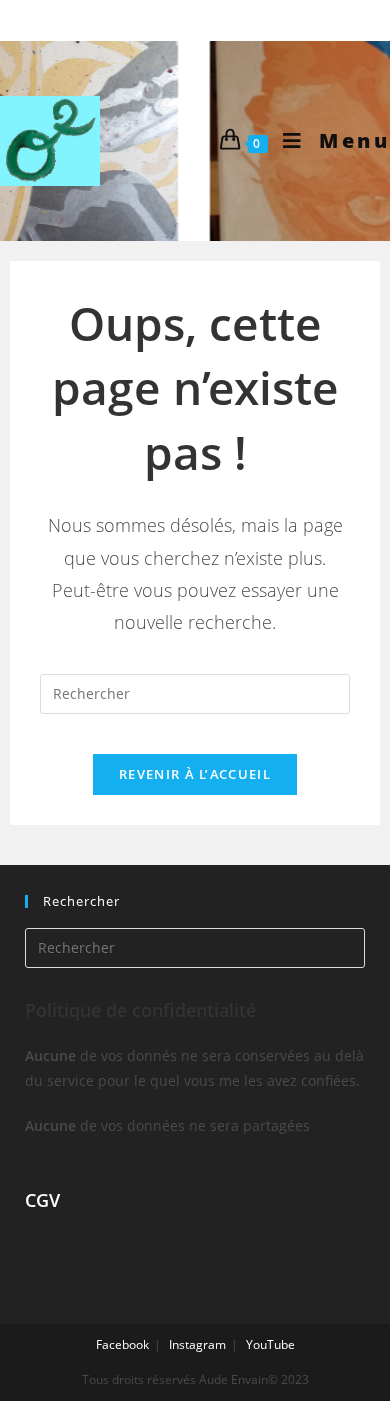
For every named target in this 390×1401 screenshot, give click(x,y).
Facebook (122, 1344)
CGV (42, 1200)
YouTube (270, 1344)
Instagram (197, 1344)
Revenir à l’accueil (195, 774)
